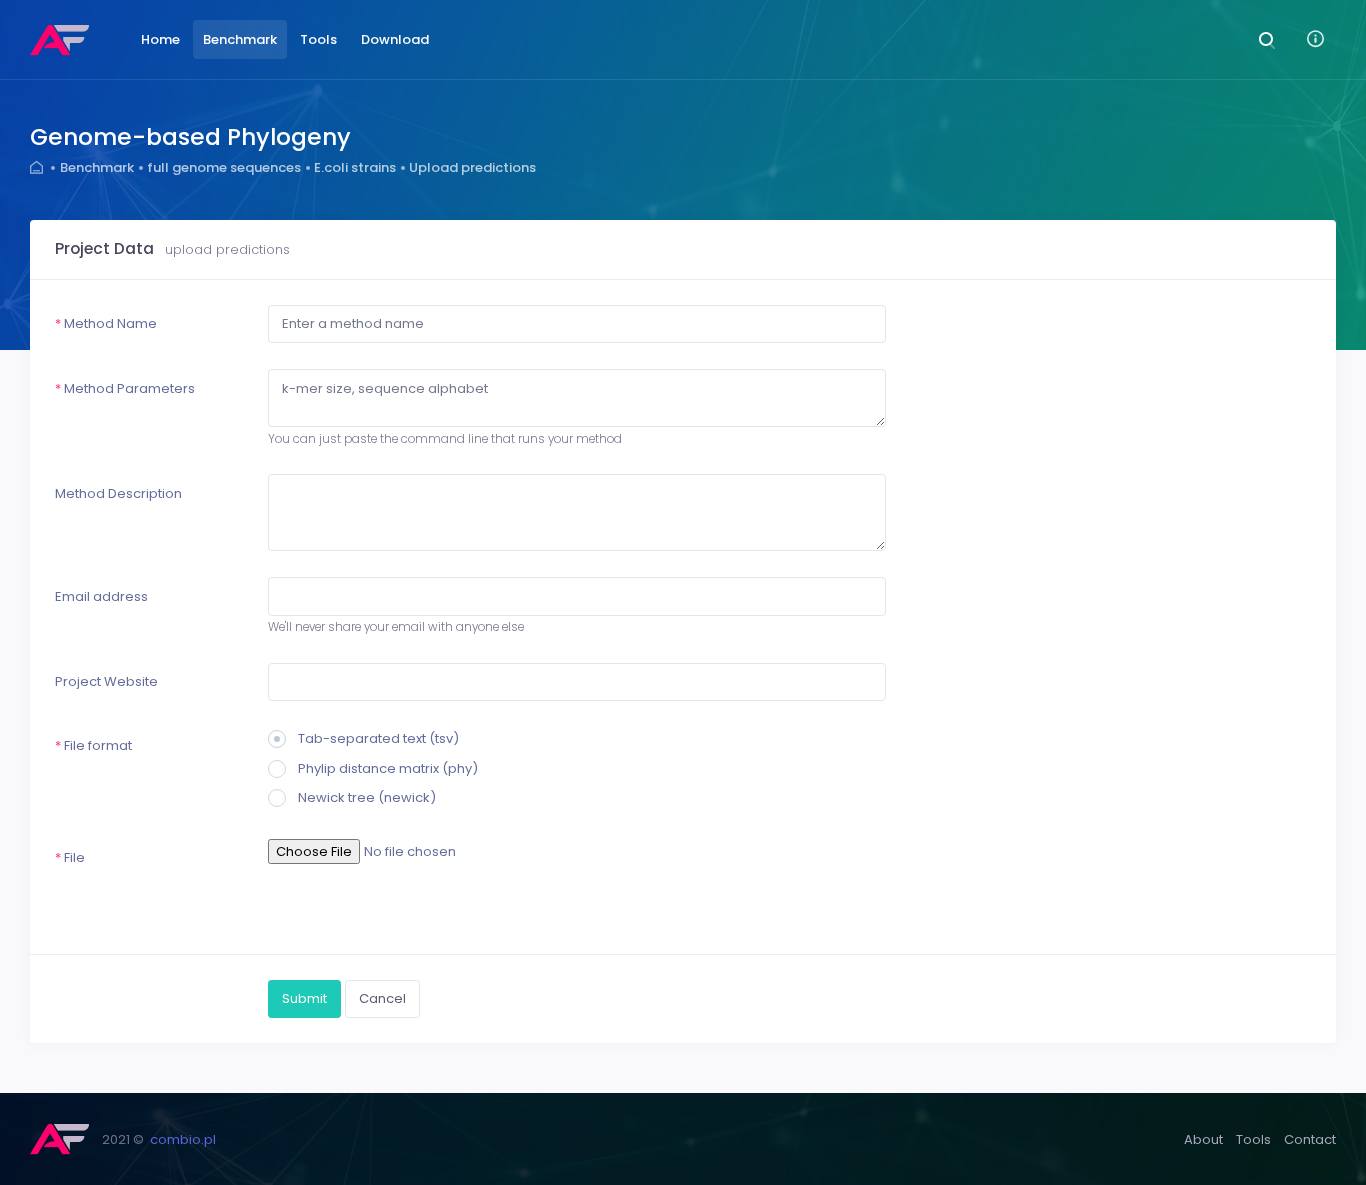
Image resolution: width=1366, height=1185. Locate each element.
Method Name (106, 323)
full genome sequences (224, 167)
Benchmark (97, 167)
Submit (304, 998)
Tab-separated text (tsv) (378, 738)
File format (93, 745)
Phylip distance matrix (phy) (388, 768)
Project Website (106, 681)
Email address (101, 596)
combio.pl (183, 1139)
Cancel (382, 998)
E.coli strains (355, 167)
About (1203, 1139)
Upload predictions (472, 167)
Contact (1310, 1139)
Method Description (118, 493)
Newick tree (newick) (367, 797)
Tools (1253, 1139)
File (70, 857)
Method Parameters (125, 388)
